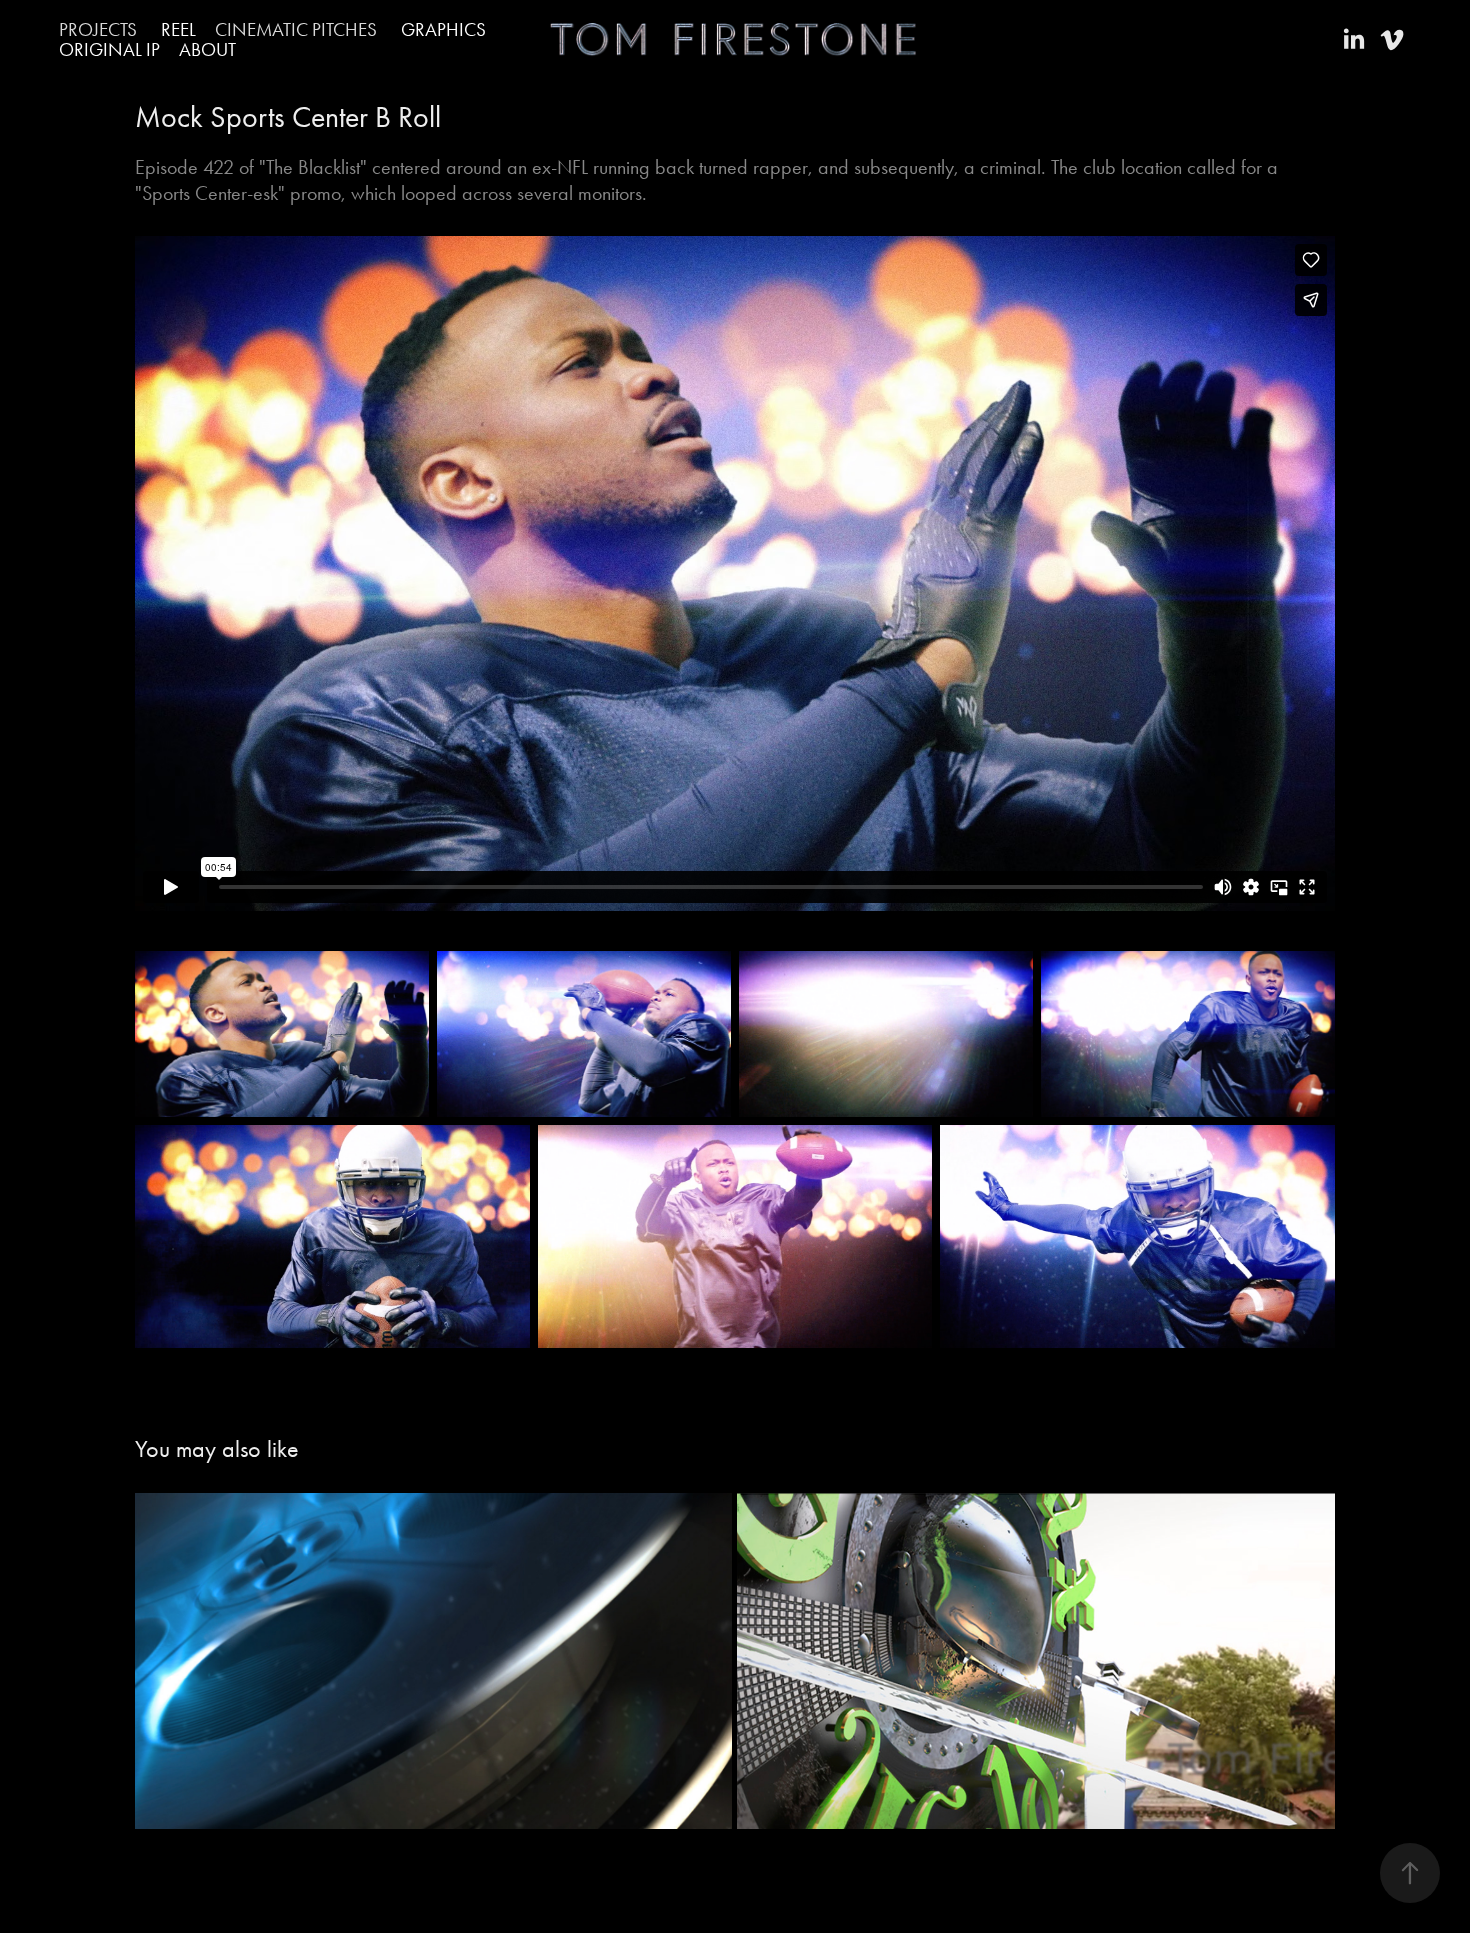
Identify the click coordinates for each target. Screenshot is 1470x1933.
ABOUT (207, 49)
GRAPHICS (443, 29)
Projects (98, 29)
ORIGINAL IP (109, 49)
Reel (178, 29)
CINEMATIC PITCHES (296, 29)
